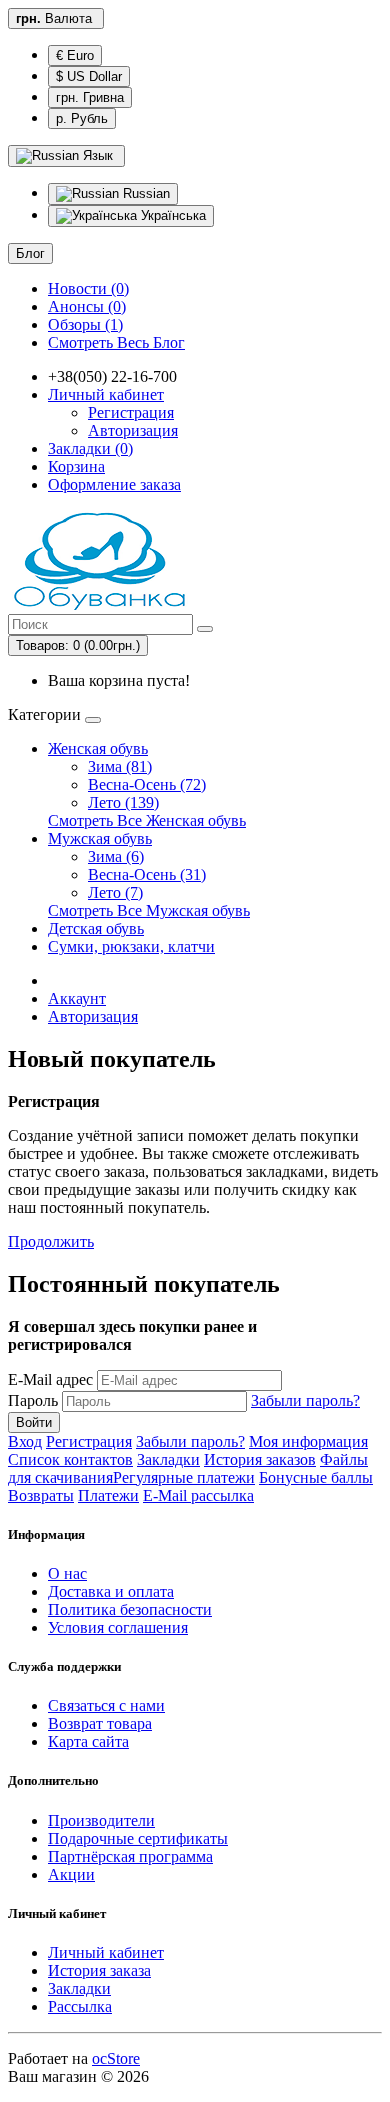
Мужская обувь (100, 838)
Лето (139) (123, 802)
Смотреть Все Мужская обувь (149, 910)
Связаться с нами (106, 1705)
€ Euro (75, 55)
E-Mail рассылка (198, 1495)
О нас (67, 1573)
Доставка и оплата (111, 1591)
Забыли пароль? (305, 1400)
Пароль (33, 1400)
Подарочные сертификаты (138, 1838)
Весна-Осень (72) (147, 784)
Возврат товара (100, 1723)
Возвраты (41, 1495)
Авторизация (133, 430)
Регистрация (131, 412)
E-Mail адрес (50, 1379)
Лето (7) (115, 892)
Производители (101, 1820)
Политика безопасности (130, 1609)
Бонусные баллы (316, 1477)
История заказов (260, 1459)
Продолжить (51, 1241)
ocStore (116, 2058)
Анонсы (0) (87, 306)
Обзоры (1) (85, 324)
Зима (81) (120, 766)
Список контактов (70, 1459)
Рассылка (80, 2006)
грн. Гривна (90, 97)
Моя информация (308, 1441)
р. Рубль (82, 118)
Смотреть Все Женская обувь (147, 820)
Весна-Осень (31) (147, 874)
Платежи (108, 1495)
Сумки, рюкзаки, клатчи (131, 946)
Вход (25, 1441)
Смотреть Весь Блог (116, 342)
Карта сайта (88, 1741)
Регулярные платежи (184, 1477)
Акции (71, 1874)
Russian (144, 193)
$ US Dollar (89, 76)
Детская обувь (96, 928)
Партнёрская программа (130, 1856)
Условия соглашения (118, 1627)
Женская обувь (98, 748)
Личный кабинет (106, 1952)
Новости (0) (88, 288)
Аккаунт (77, 998)
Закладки (168, 1459)
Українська (171, 215)
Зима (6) (116, 856)
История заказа (99, 1970)
